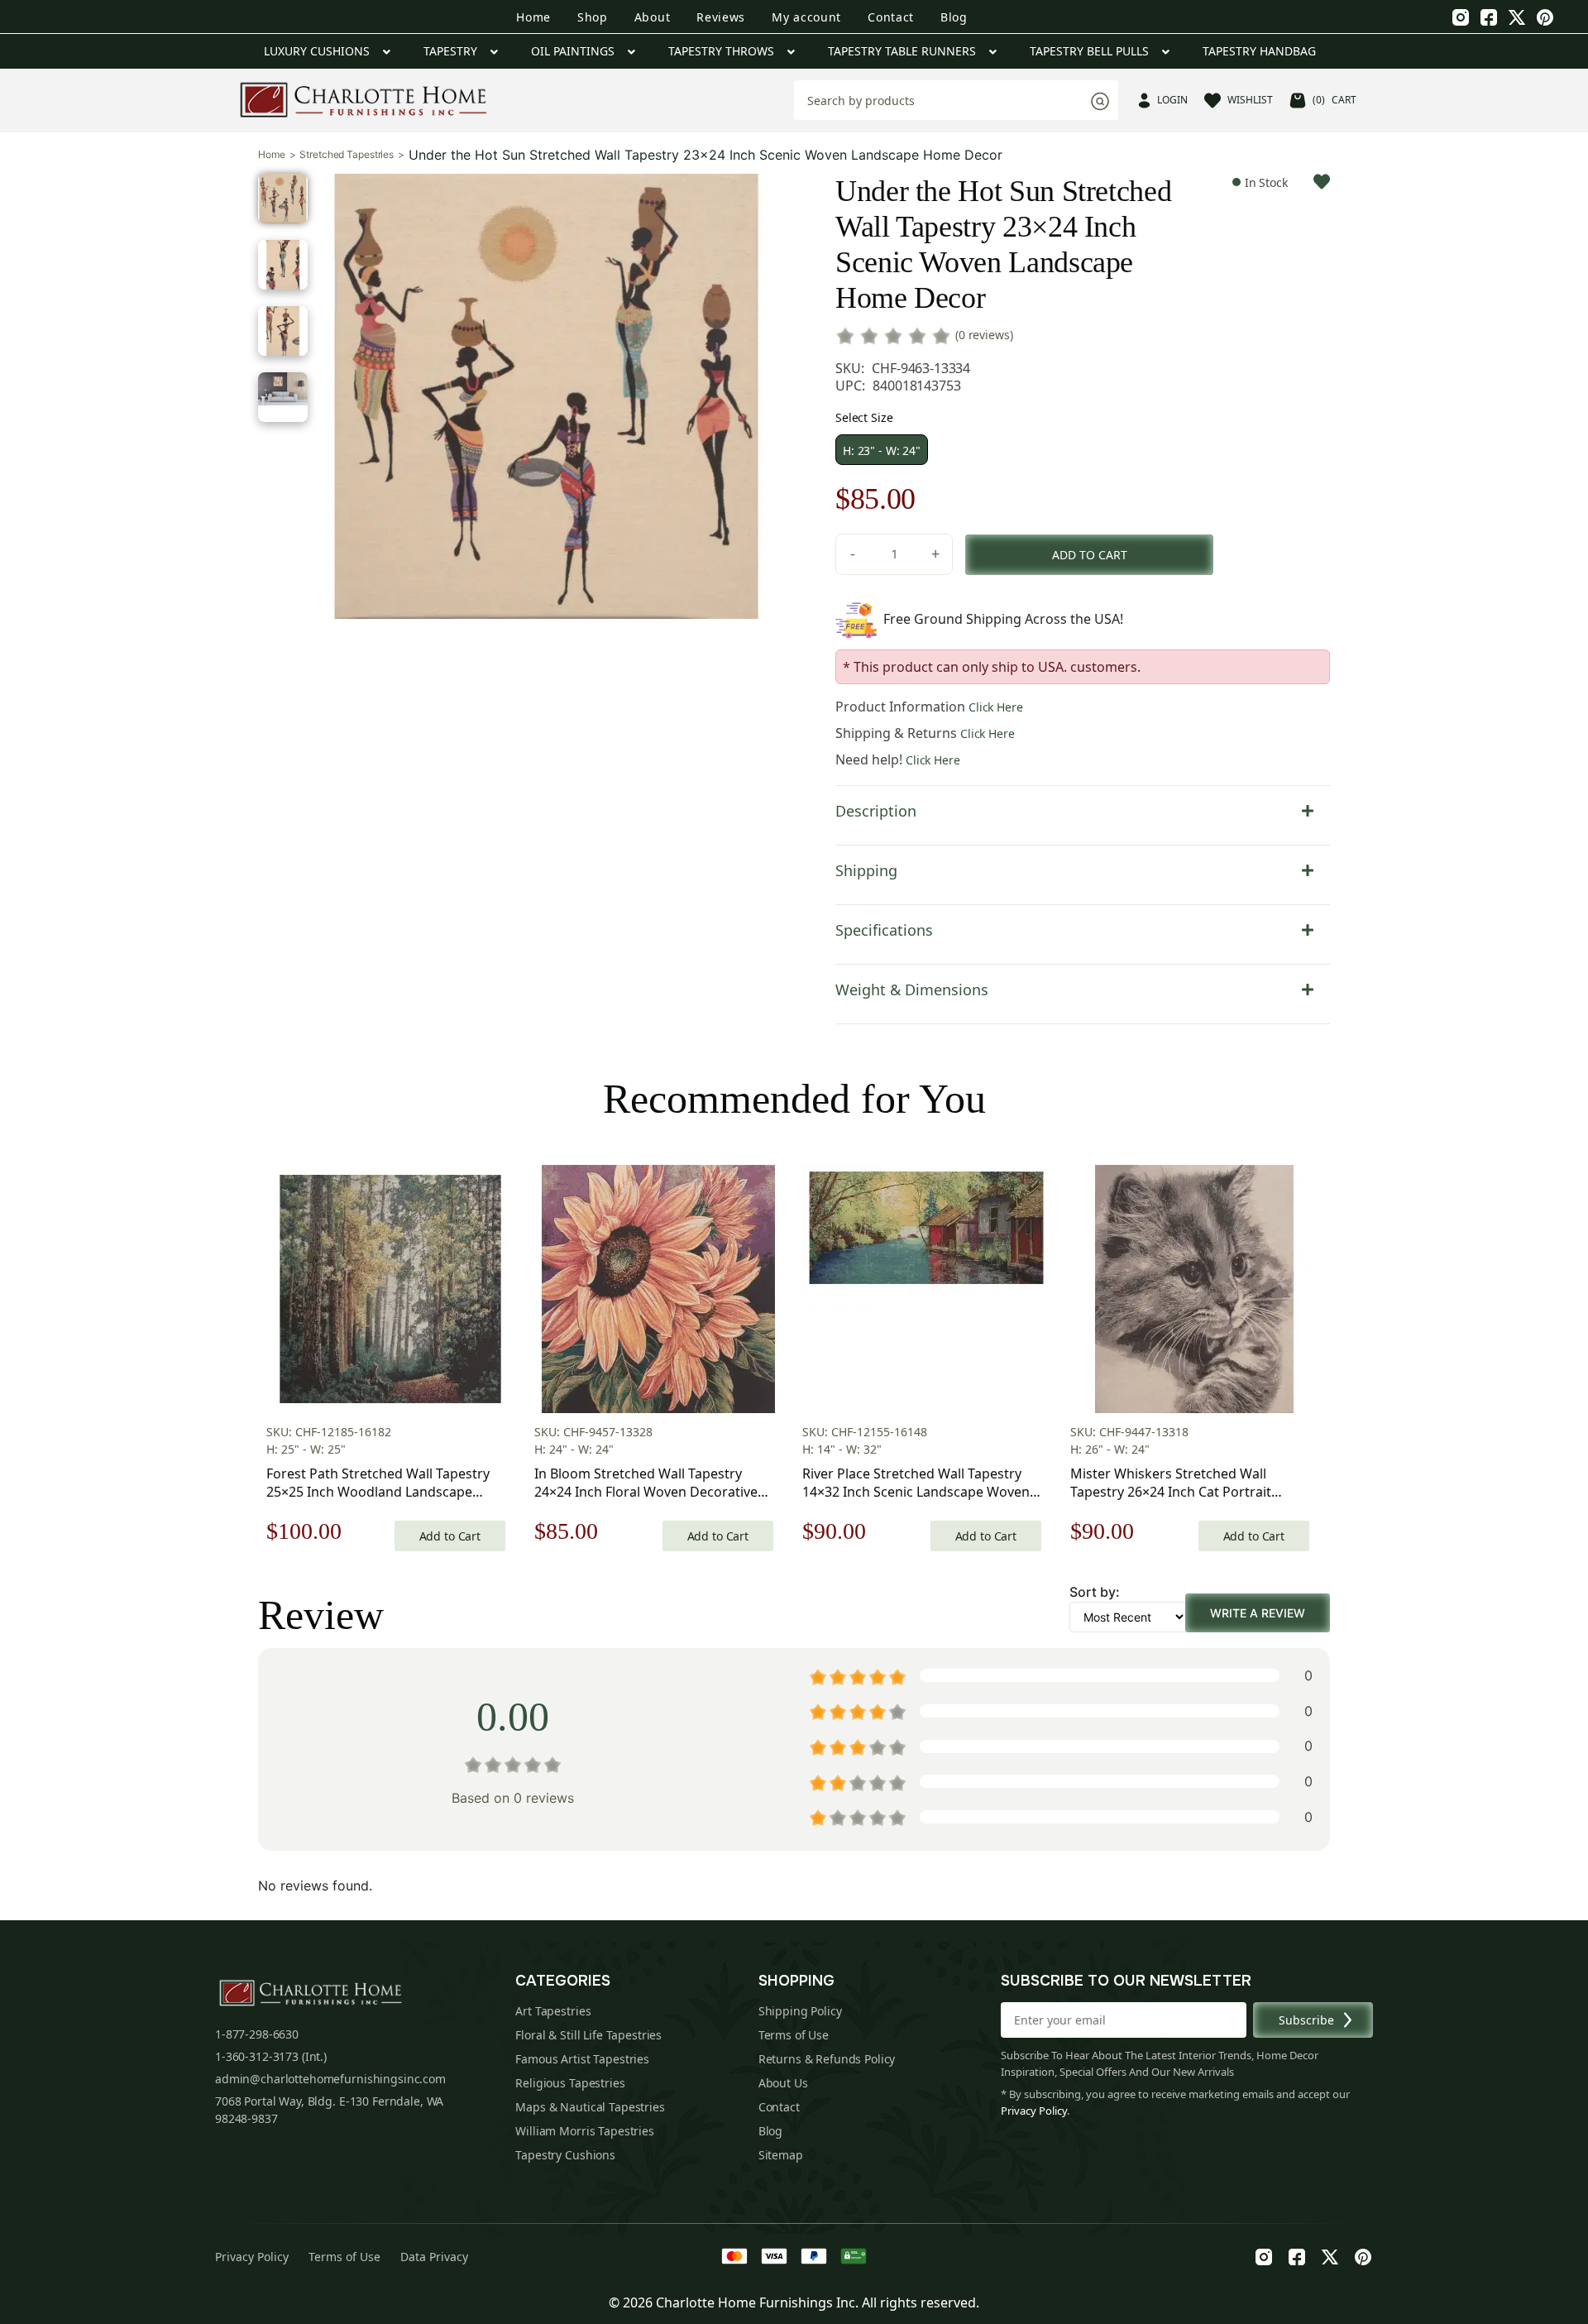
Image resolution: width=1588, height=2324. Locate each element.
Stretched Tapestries (347, 155)
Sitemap (781, 2155)
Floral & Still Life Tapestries (588, 2035)
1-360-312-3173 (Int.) (271, 2056)
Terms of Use (794, 2035)
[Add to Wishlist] (1322, 182)
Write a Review (1258, 1613)
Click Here (996, 707)
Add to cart (1090, 555)
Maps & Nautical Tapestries (590, 2107)
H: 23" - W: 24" (882, 450)
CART (1334, 100)
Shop (593, 17)
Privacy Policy (1034, 2111)
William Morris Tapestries (585, 2131)
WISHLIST (1250, 100)
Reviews (721, 17)
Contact (891, 17)
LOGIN (1172, 100)
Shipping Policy (800, 2011)
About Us (783, 2083)
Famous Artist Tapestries (582, 2059)
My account (806, 17)
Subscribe (1306, 2020)
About (653, 17)
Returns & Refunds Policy (827, 2059)
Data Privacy (434, 2257)
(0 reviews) (984, 335)
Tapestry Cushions (565, 2155)
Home (533, 17)
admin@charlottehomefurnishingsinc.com (330, 2079)
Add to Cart (450, 1536)
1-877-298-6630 (257, 2034)
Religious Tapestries (570, 2083)
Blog (954, 17)
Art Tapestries (553, 2011)
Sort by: (1095, 1592)
